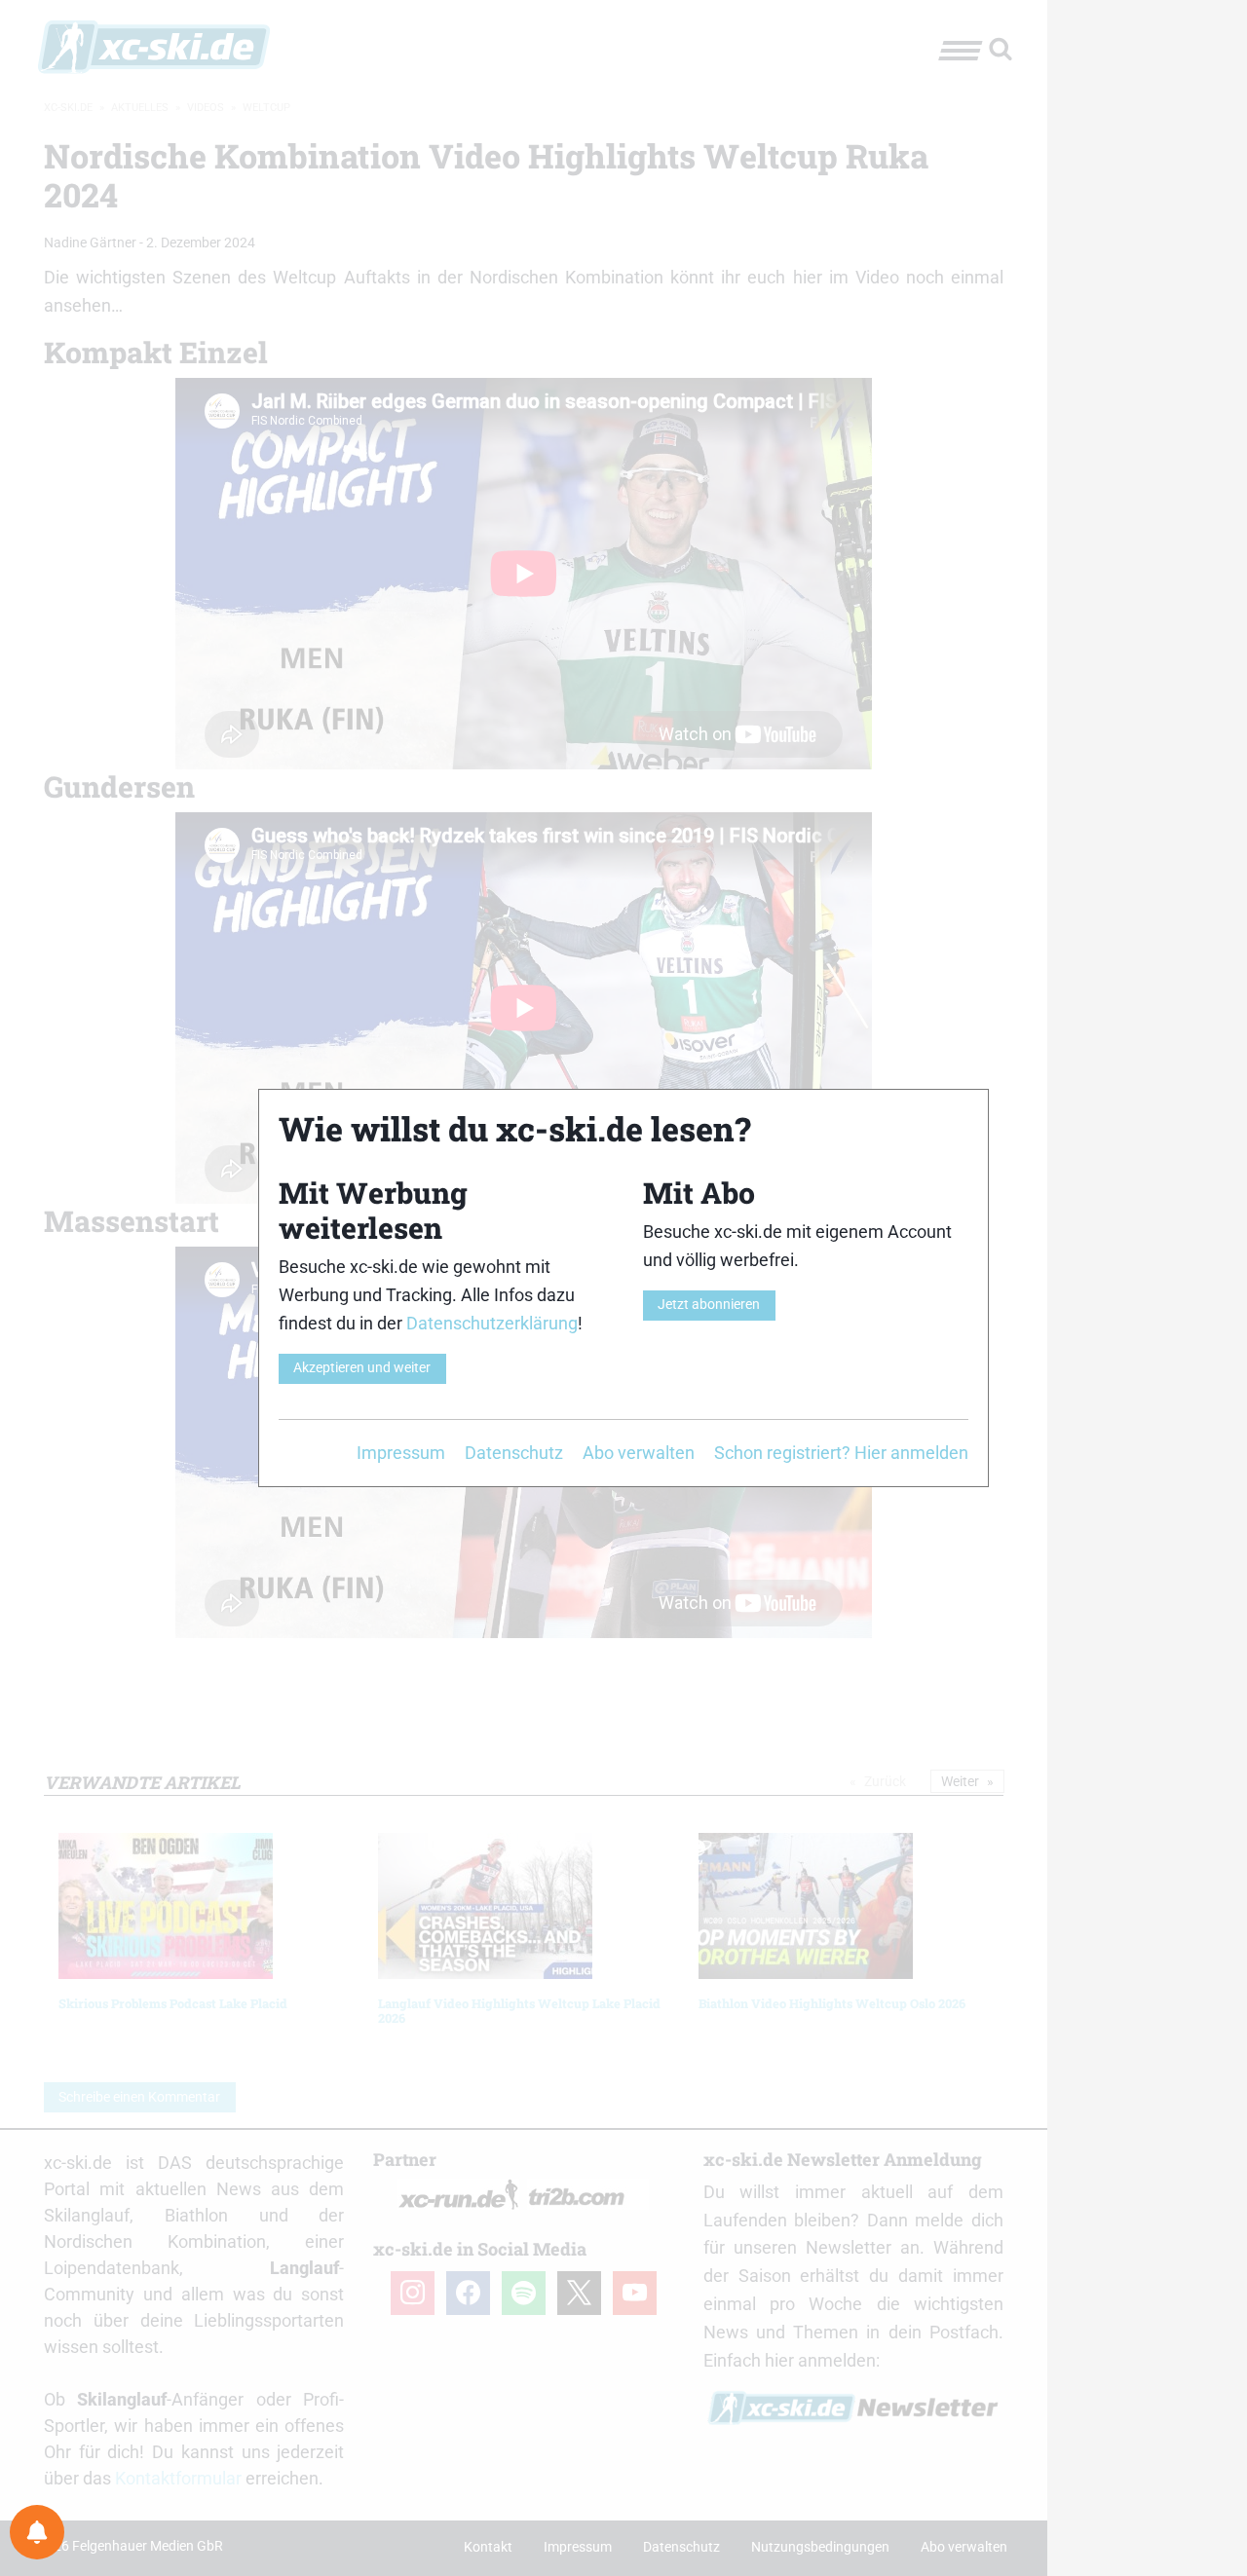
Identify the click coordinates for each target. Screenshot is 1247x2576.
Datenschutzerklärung (492, 1323)
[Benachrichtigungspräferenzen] (37, 2532)
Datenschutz (514, 1453)
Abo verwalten (639, 1453)
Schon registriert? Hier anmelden (841, 1453)
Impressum (401, 1453)
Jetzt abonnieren (709, 1305)
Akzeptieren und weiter (362, 1368)
